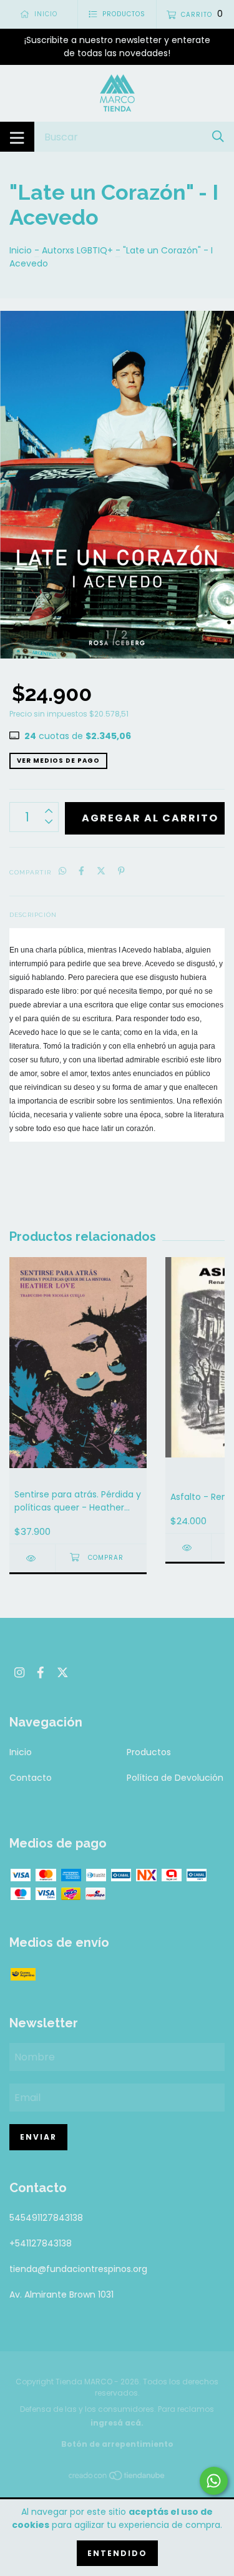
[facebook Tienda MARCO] (41, 1673)
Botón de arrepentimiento (117, 2444)
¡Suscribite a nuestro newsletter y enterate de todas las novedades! (117, 47)
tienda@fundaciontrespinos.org (78, 2269)
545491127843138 (46, 2218)
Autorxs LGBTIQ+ (77, 250)
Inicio (21, 250)
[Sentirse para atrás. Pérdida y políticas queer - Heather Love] (32, 1558)
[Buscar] (218, 136)
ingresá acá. (117, 2423)
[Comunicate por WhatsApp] (214, 2481)
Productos (149, 1752)
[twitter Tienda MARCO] (63, 1673)
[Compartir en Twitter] (101, 872)
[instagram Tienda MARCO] (19, 1673)
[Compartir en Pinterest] (121, 872)
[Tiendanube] (117, 2478)
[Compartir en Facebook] (81, 872)
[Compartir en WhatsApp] (62, 872)
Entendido (117, 2553)
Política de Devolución (175, 1778)
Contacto (31, 1778)
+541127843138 (41, 2243)
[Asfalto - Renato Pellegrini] (188, 1548)
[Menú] (17, 137)
